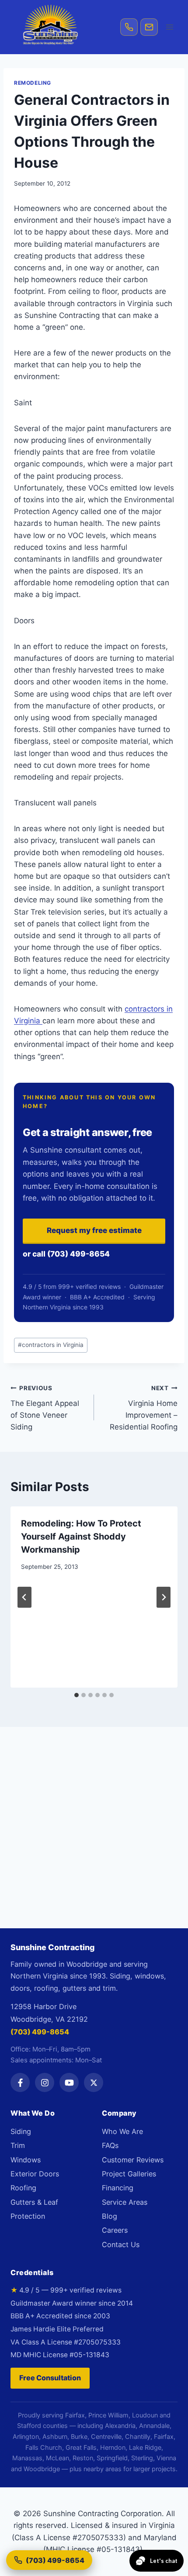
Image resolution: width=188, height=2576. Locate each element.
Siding (21, 2131)
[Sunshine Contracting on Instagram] (45, 2082)
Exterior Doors (35, 2174)
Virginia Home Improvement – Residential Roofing (144, 1408)
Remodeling (33, 83)
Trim (18, 2145)
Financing (118, 2188)
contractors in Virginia (51, 1345)
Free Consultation (50, 2378)
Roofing (23, 2188)
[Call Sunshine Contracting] (129, 27)
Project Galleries (129, 2174)
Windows (26, 2160)
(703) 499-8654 (40, 2032)
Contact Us (121, 2245)
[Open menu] (169, 27)
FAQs (110, 2145)
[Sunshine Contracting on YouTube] (69, 2082)
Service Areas (125, 2202)
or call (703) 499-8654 (66, 1254)
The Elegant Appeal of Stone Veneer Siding (45, 1408)
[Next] (164, 1597)
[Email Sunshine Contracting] (149, 27)
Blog (110, 2216)
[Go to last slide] (24, 1597)
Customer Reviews (133, 2160)
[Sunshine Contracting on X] (94, 2082)
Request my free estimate (94, 1230)
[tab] (77, 1695)
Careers (115, 2230)
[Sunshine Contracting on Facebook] (20, 2082)
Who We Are (122, 2131)
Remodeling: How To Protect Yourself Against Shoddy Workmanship (81, 1537)
